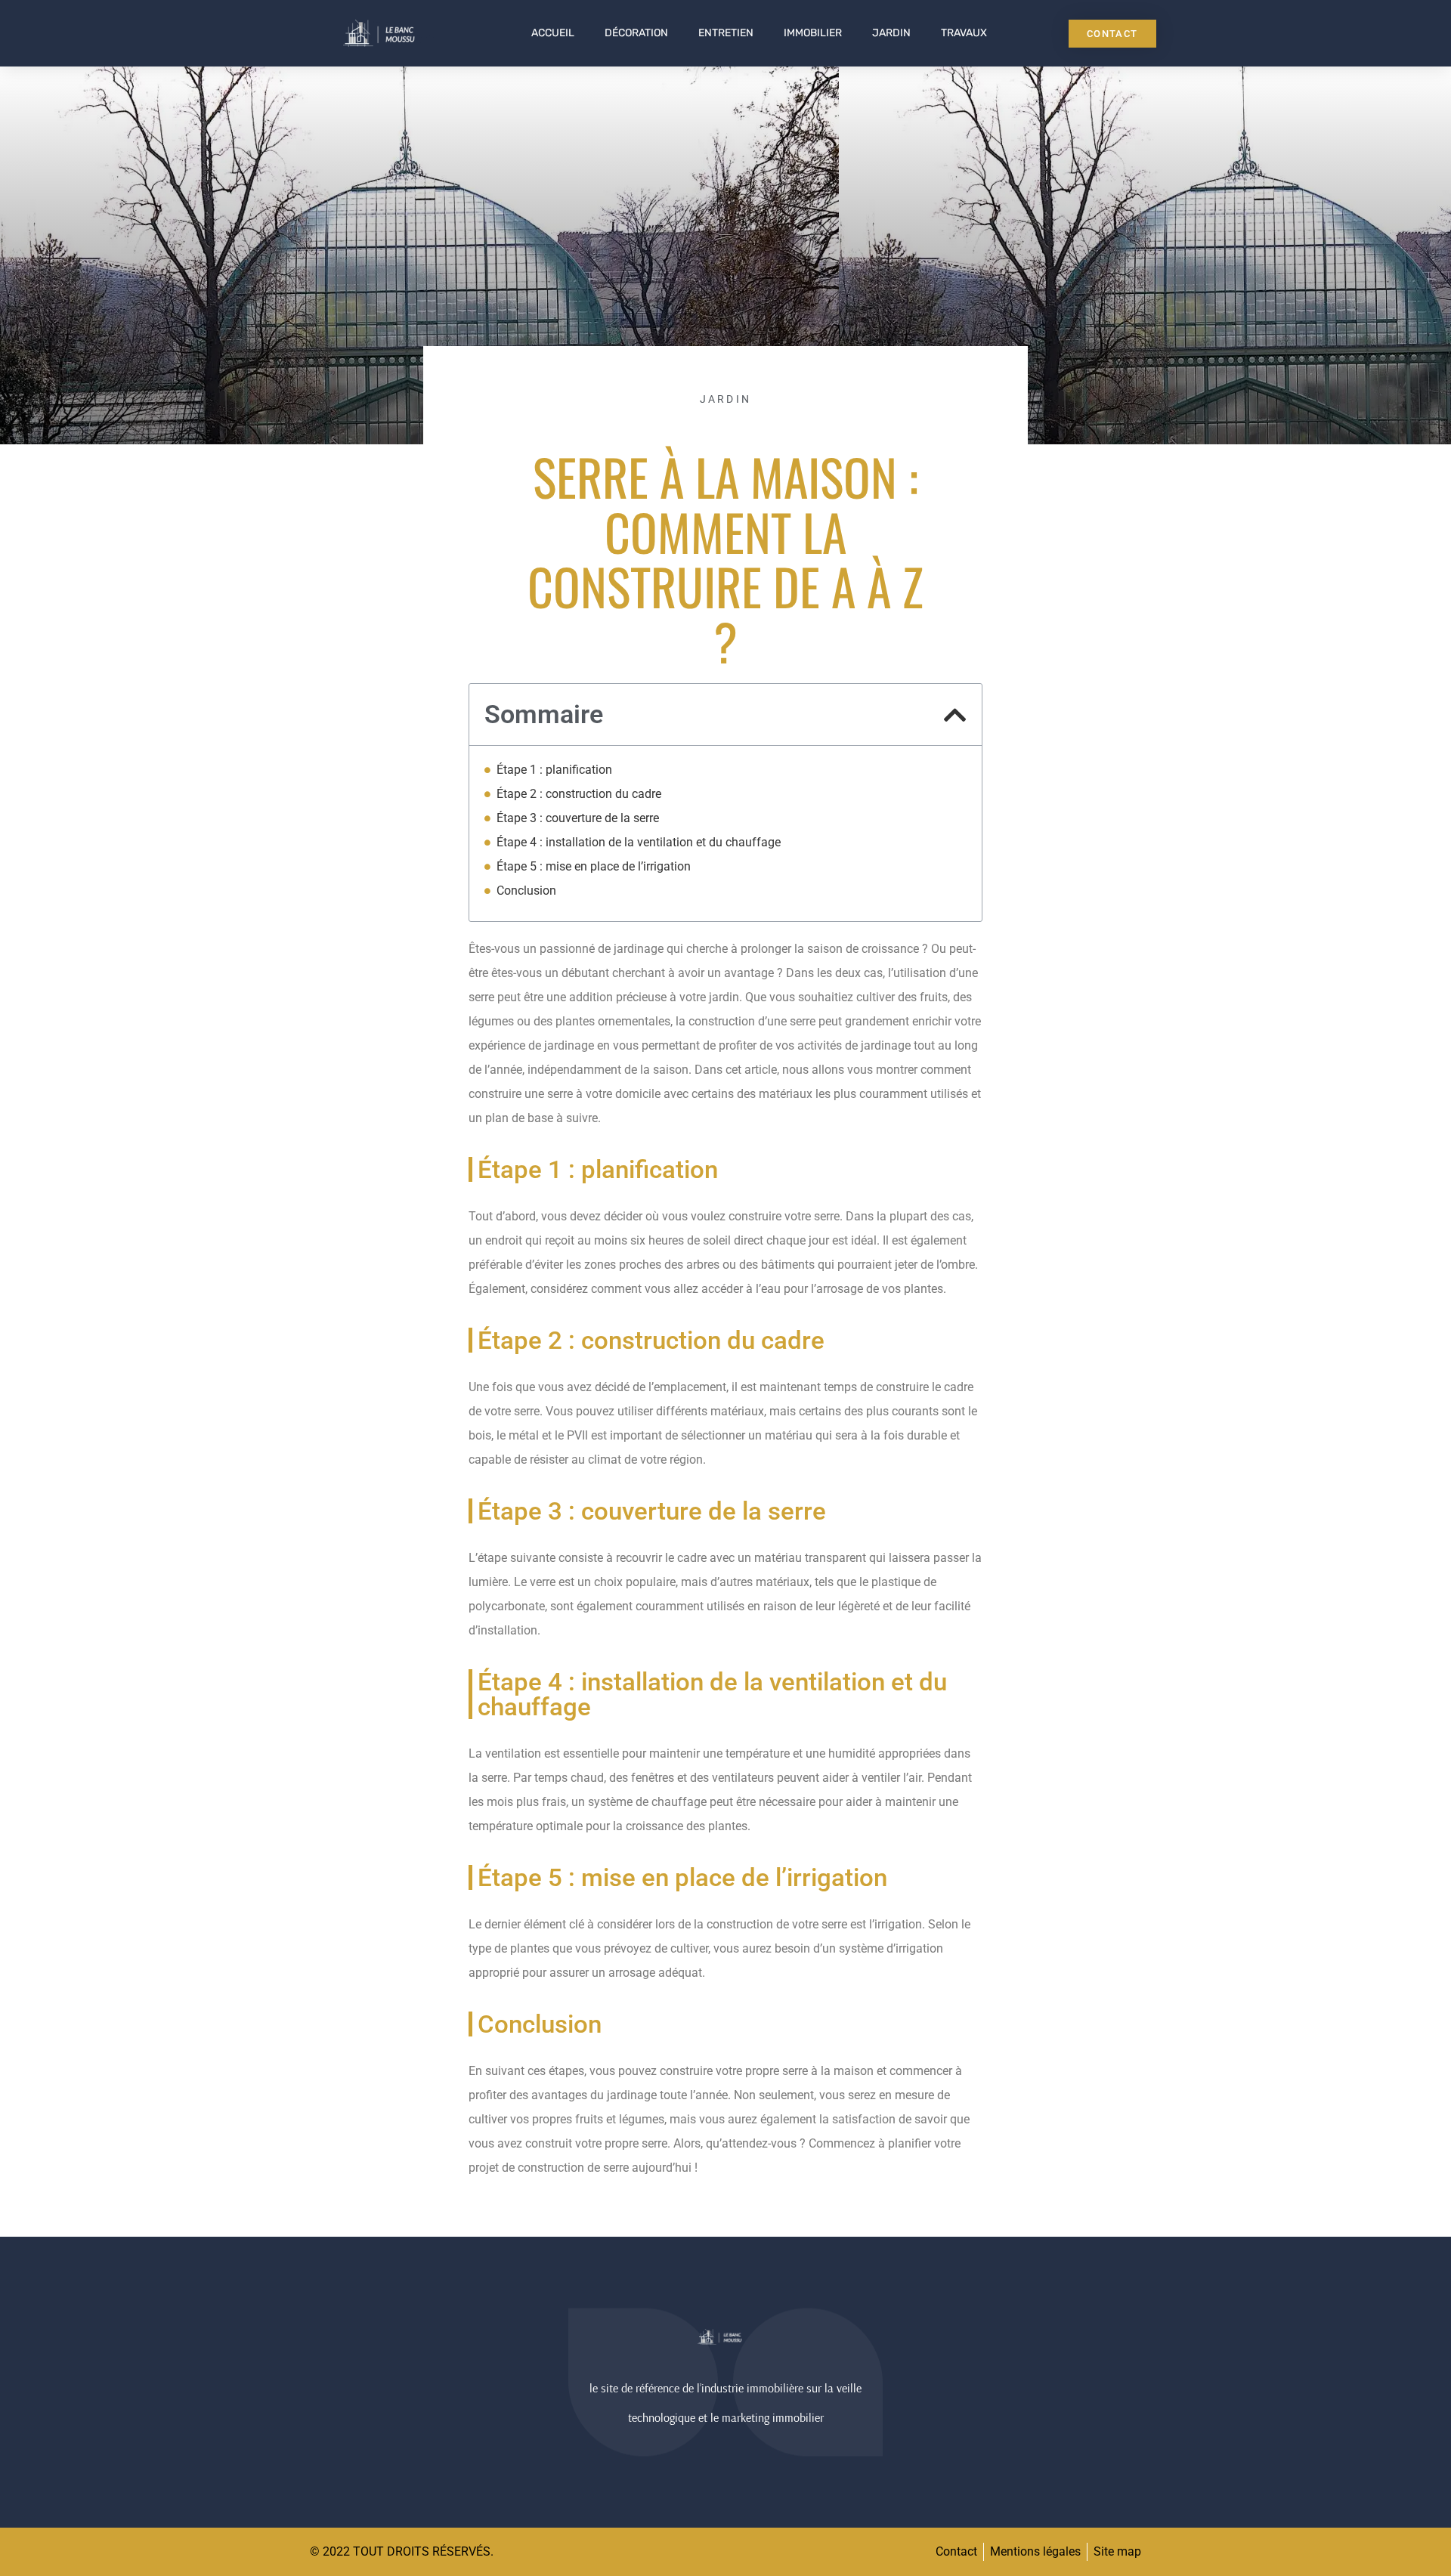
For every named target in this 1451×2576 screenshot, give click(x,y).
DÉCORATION (636, 33)
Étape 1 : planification (554, 770)
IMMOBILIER (813, 33)
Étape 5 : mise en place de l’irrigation (594, 866)
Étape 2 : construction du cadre (579, 794)
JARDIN (891, 33)
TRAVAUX (964, 33)
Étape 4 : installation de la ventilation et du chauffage (639, 842)
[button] (955, 715)
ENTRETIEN (726, 33)
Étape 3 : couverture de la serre (578, 818)
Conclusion (526, 891)
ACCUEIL (553, 33)
